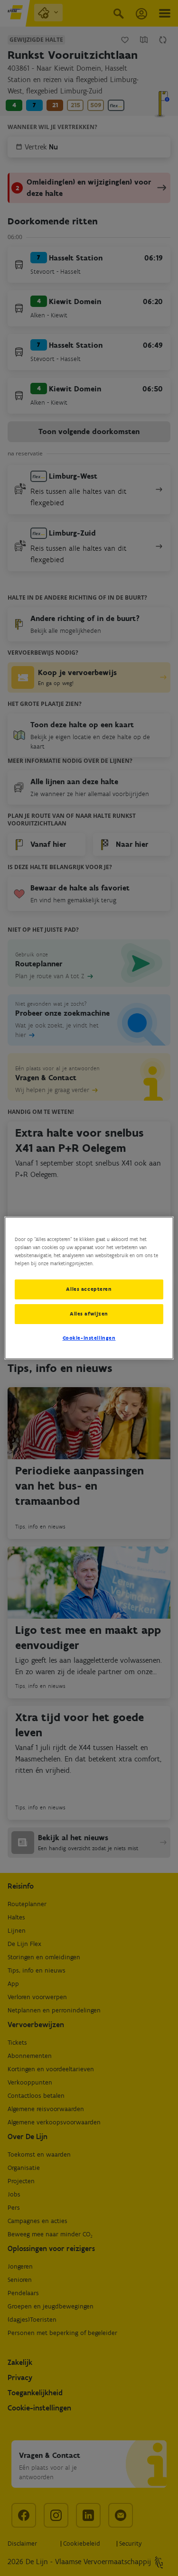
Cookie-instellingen (89, 1338)
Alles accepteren (89, 1289)
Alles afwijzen (89, 1314)
